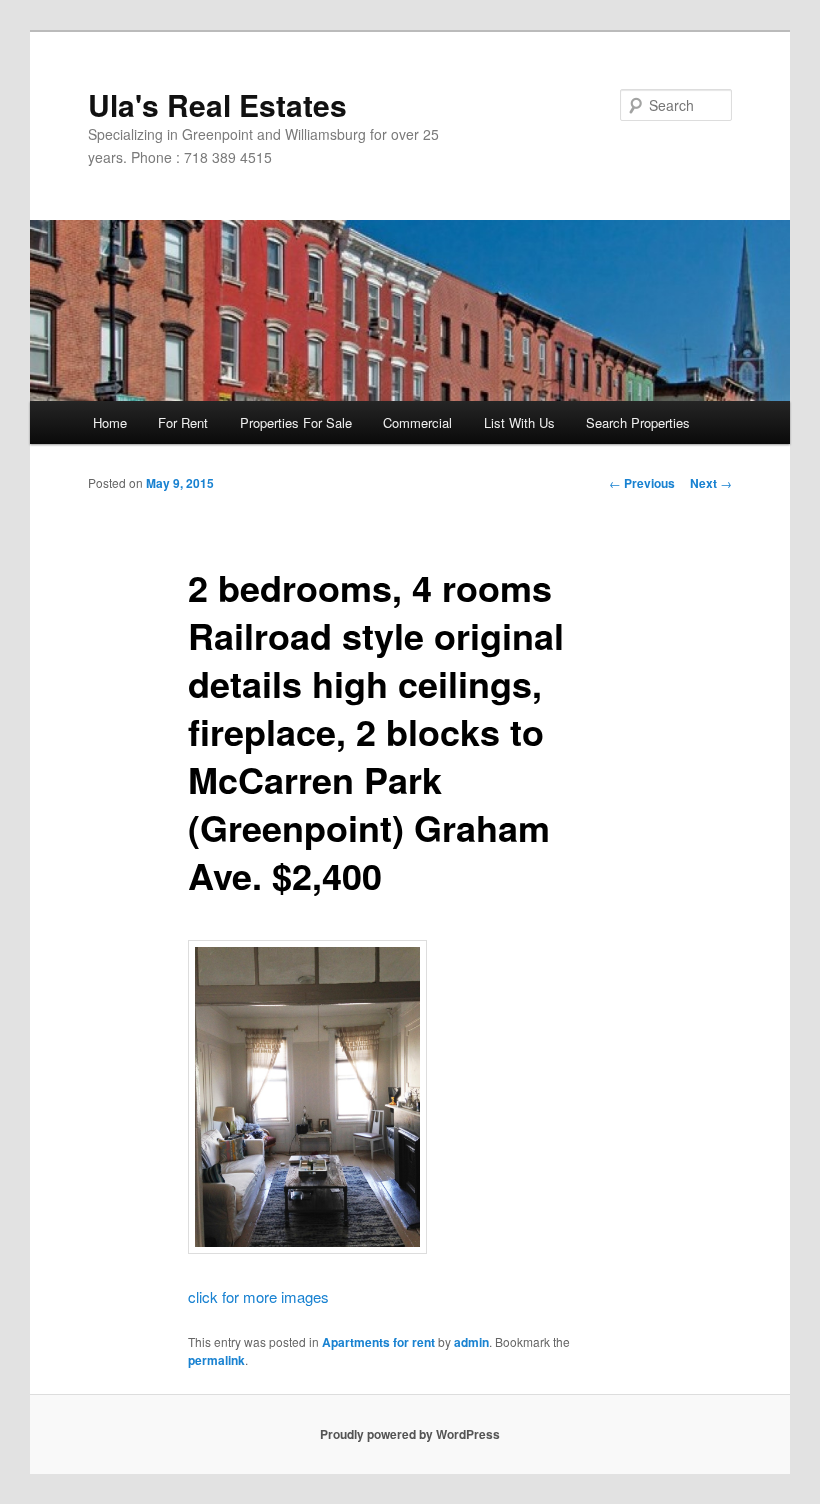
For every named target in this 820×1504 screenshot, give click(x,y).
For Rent (183, 422)
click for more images (258, 1296)
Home (110, 422)
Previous (642, 483)
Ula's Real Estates (217, 104)
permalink (216, 1360)
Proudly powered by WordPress (410, 1434)
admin (471, 1342)
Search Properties (638, 422)
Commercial (417, 422)
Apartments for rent (378, 1342)
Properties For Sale (296, 422)
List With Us (519, 422)
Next (711, 483)
